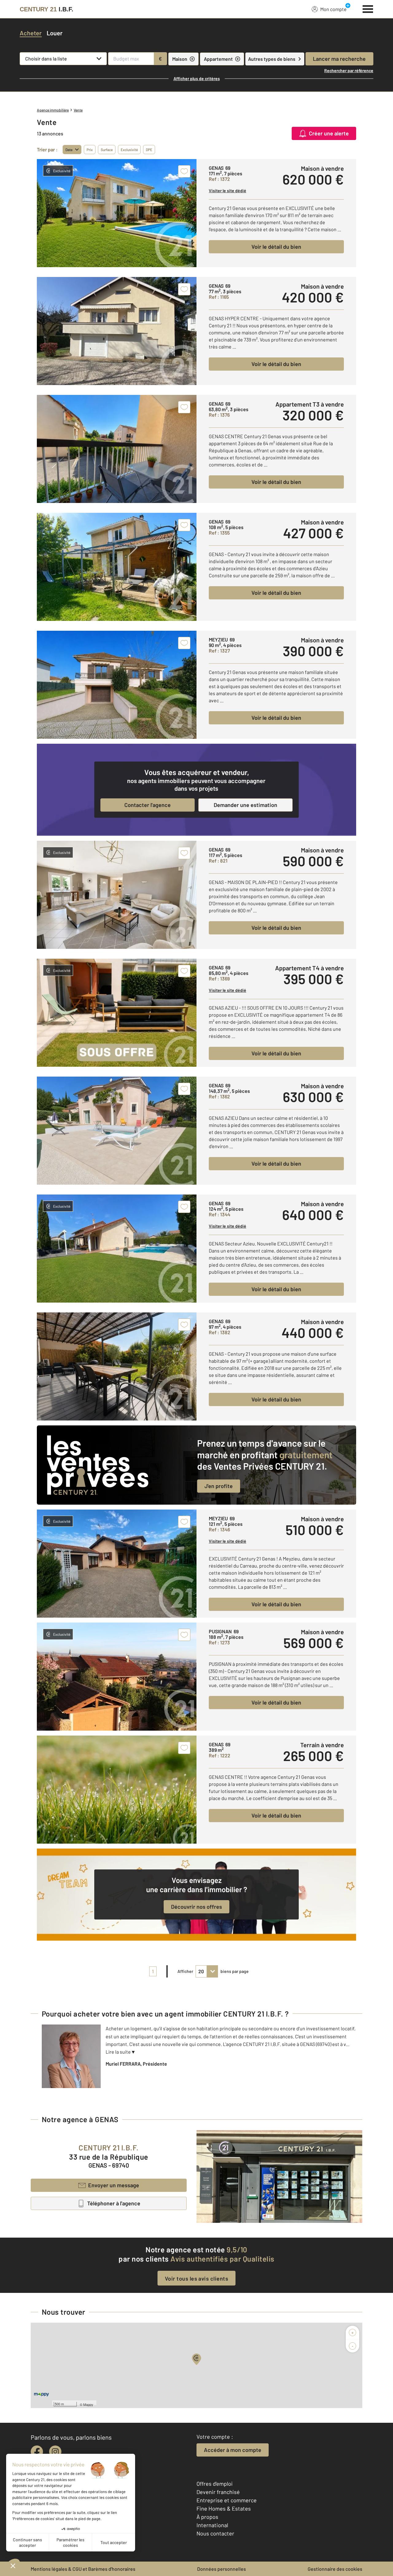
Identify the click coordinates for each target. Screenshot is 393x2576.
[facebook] (37, 2452)
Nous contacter (215, 2533)
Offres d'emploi (215, 2484)
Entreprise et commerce (227, 2500)
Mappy (88, 2404)
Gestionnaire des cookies (335, 2569)
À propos (207, 2517)
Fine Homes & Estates (224, 2508)
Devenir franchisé (218, 2492)
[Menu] (368, 8)
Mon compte (333, 9)
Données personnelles (222, 2569)
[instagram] (55, 2452)
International (212, 2525)
